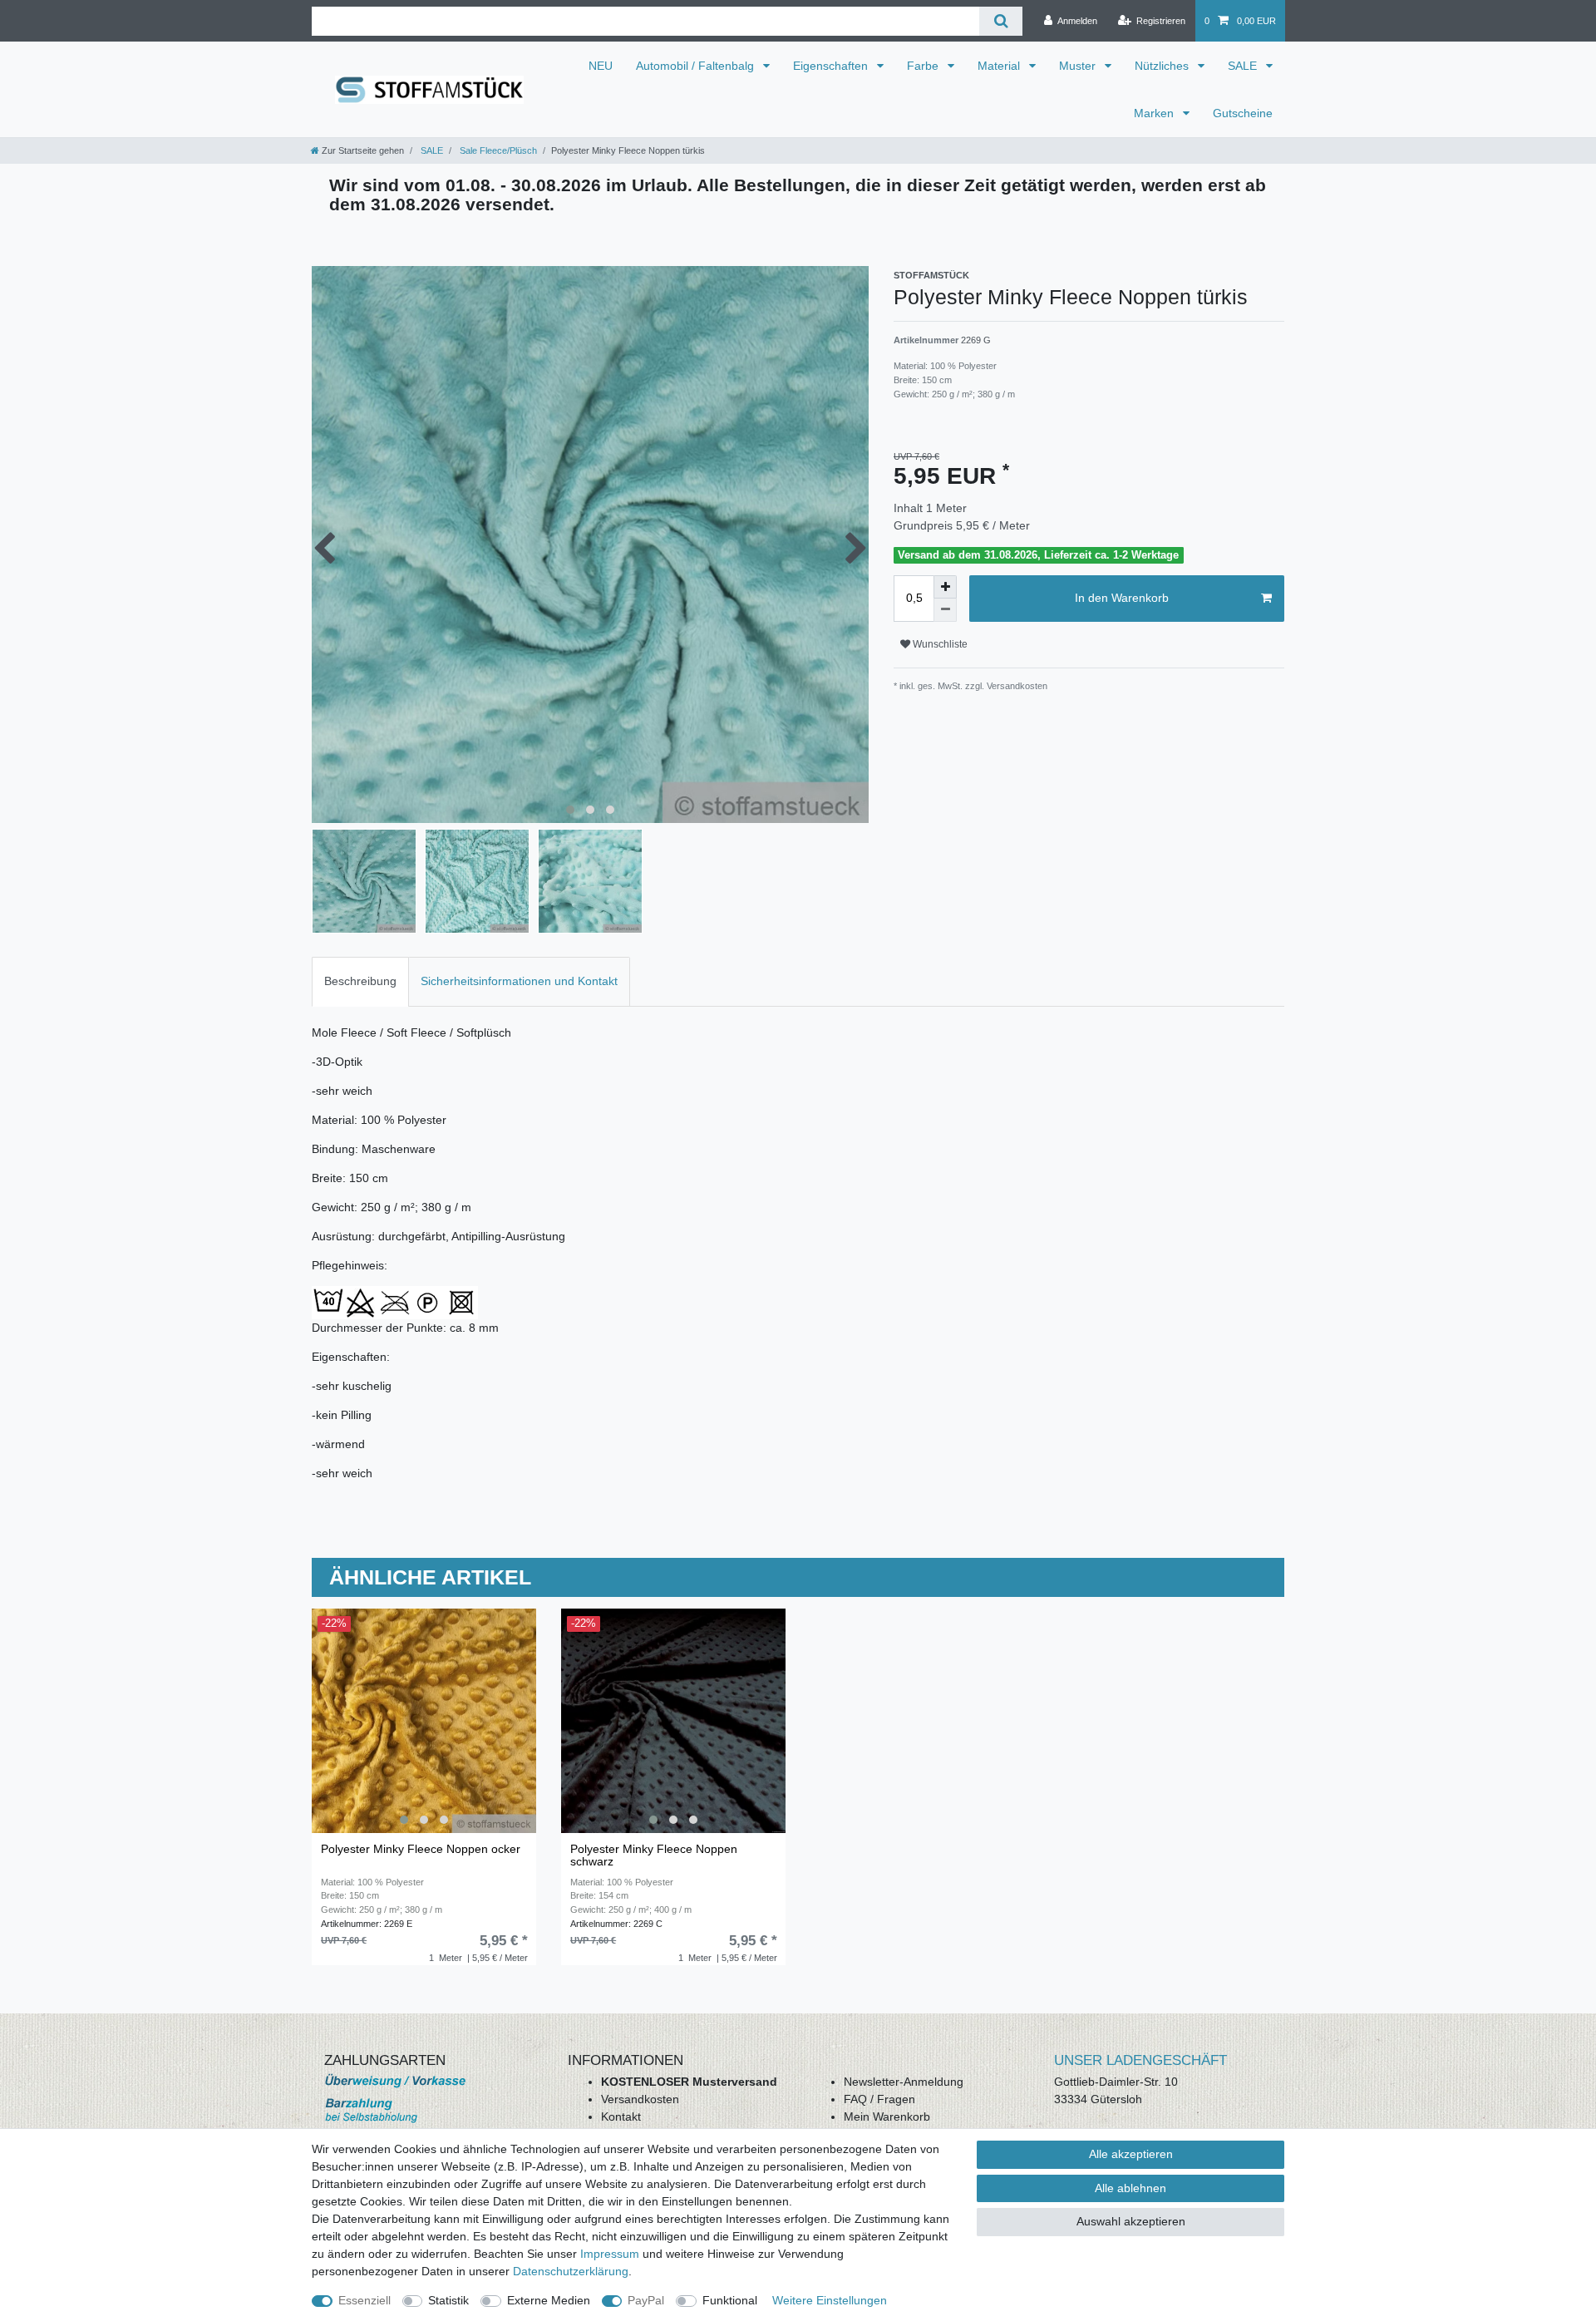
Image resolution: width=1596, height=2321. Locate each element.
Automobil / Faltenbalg (697, 66)
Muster (1079, 66)
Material (1000, 66)
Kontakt (621, 2116)
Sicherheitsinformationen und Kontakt (519, 981)
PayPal (646, 2300)
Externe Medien (549, 2300)
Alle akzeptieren (1131, 2154)
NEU (601, 66)
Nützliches (1163, 66)
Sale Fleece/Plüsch (497, 150)
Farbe (924, 66)
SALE (1244, 66)
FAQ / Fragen (879, 2099)
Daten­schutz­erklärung (571, 2271)
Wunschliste (939, 644)
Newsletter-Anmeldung (904, 2082)
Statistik (448, 2300)
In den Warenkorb (1122, 598)
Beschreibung (360, 981)
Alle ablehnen (1130, 2188)
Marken (1155, 113)
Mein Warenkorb (887, 2116)
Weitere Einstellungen (830, 2300)
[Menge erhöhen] (945, 587)
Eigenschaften (832, 66)
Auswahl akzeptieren (1131, 2221)
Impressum (610, 2254)
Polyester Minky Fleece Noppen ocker (421, 1849)
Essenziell (365, 2300)
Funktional (730, 2300)
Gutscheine (1243, 113)
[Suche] (1000, 21)
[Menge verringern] (945, 610)
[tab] (360, 981)
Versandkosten (640, 2099)
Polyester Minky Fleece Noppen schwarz (654, 1855)
